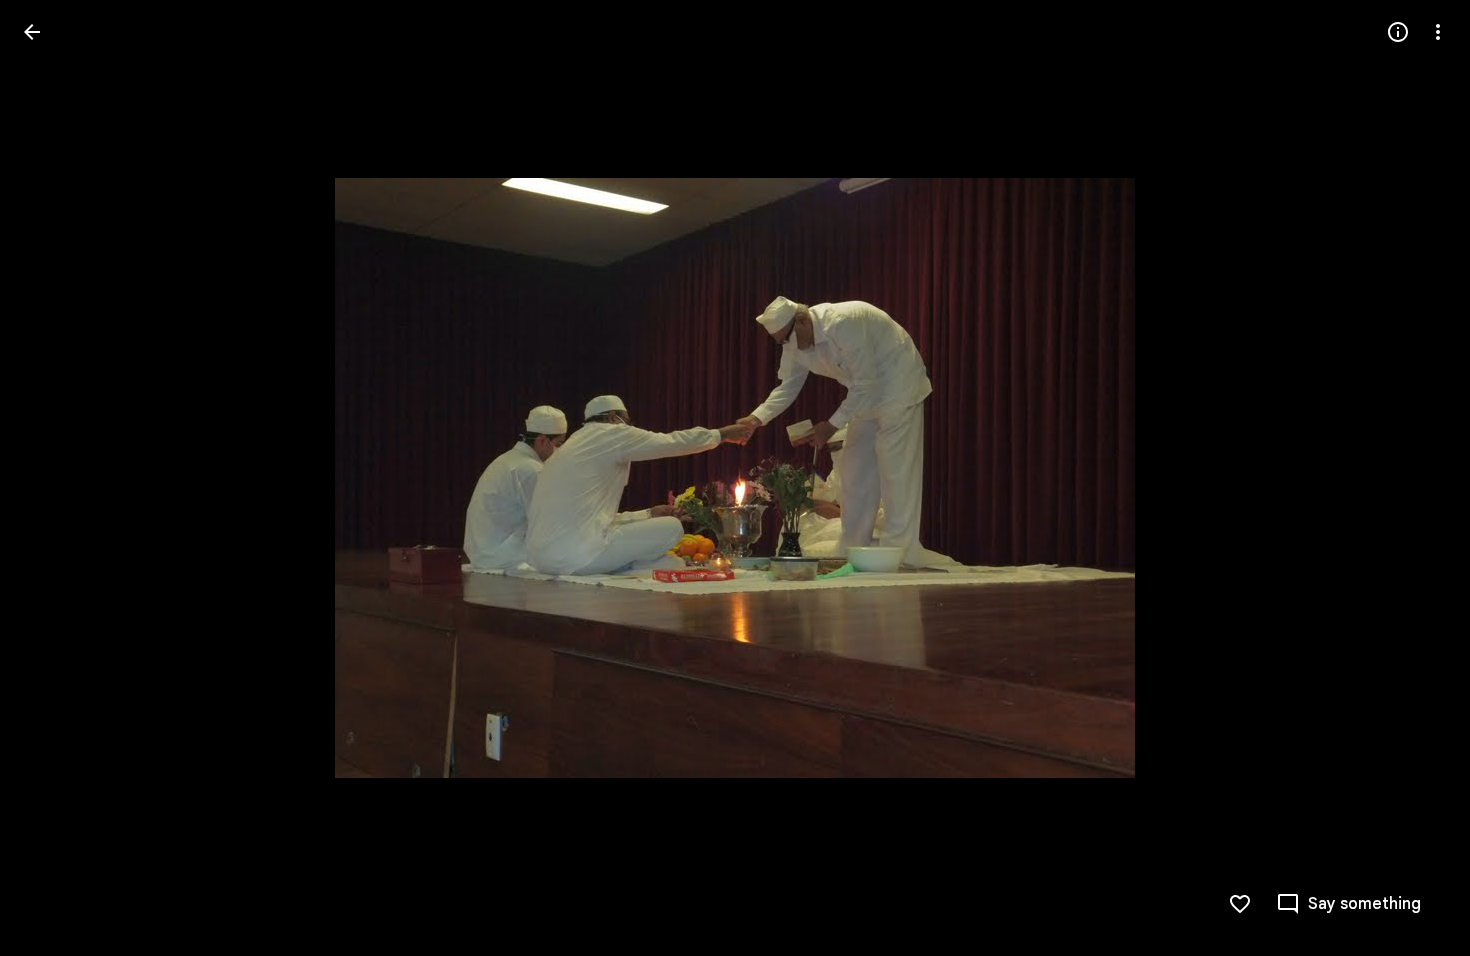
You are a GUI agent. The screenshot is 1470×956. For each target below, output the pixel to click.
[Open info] (1398, 32)
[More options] (1438, 32)
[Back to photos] (32, 32)
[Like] (1240, 904)
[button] (56, 478)
